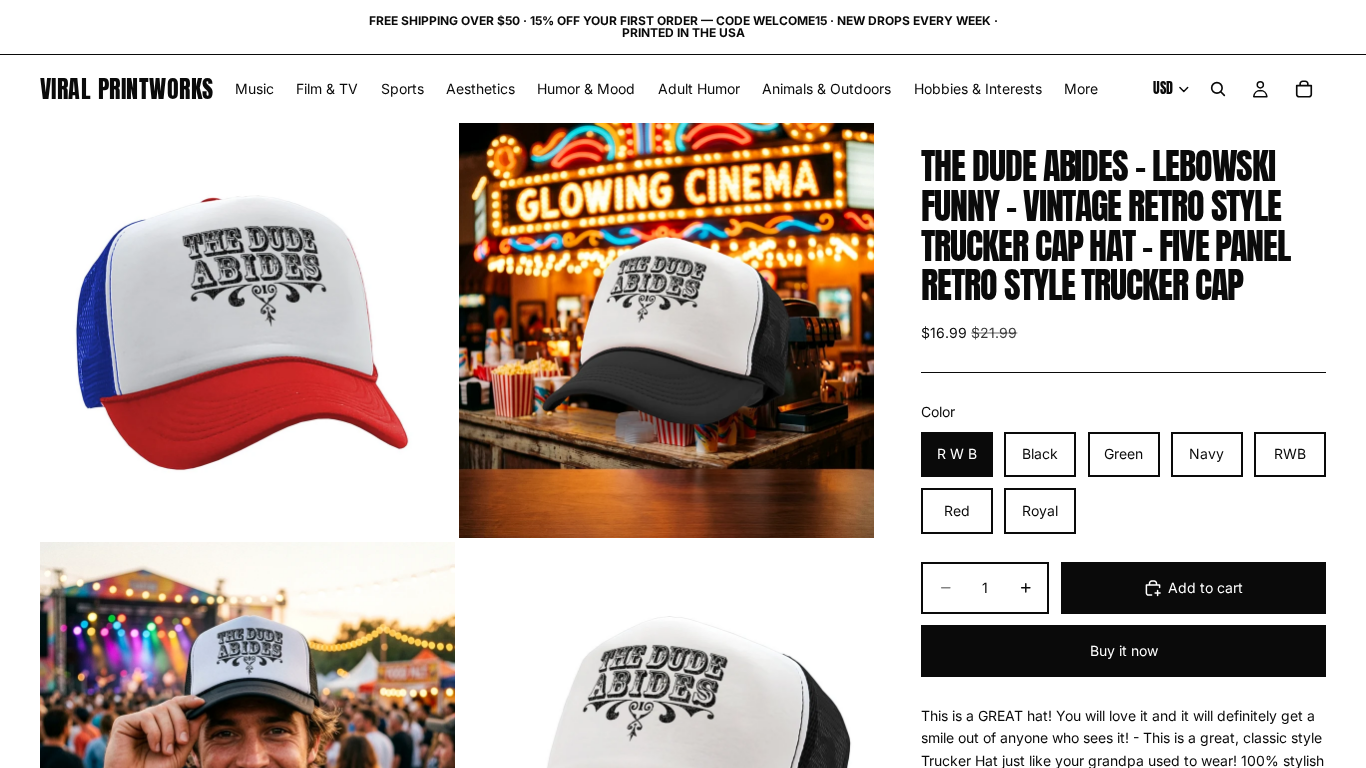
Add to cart (1205, 587)
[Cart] (1304, 89)
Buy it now (1124, 650)
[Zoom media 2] (666, 330)
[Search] (1218, 89)
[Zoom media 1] (247, 330)
